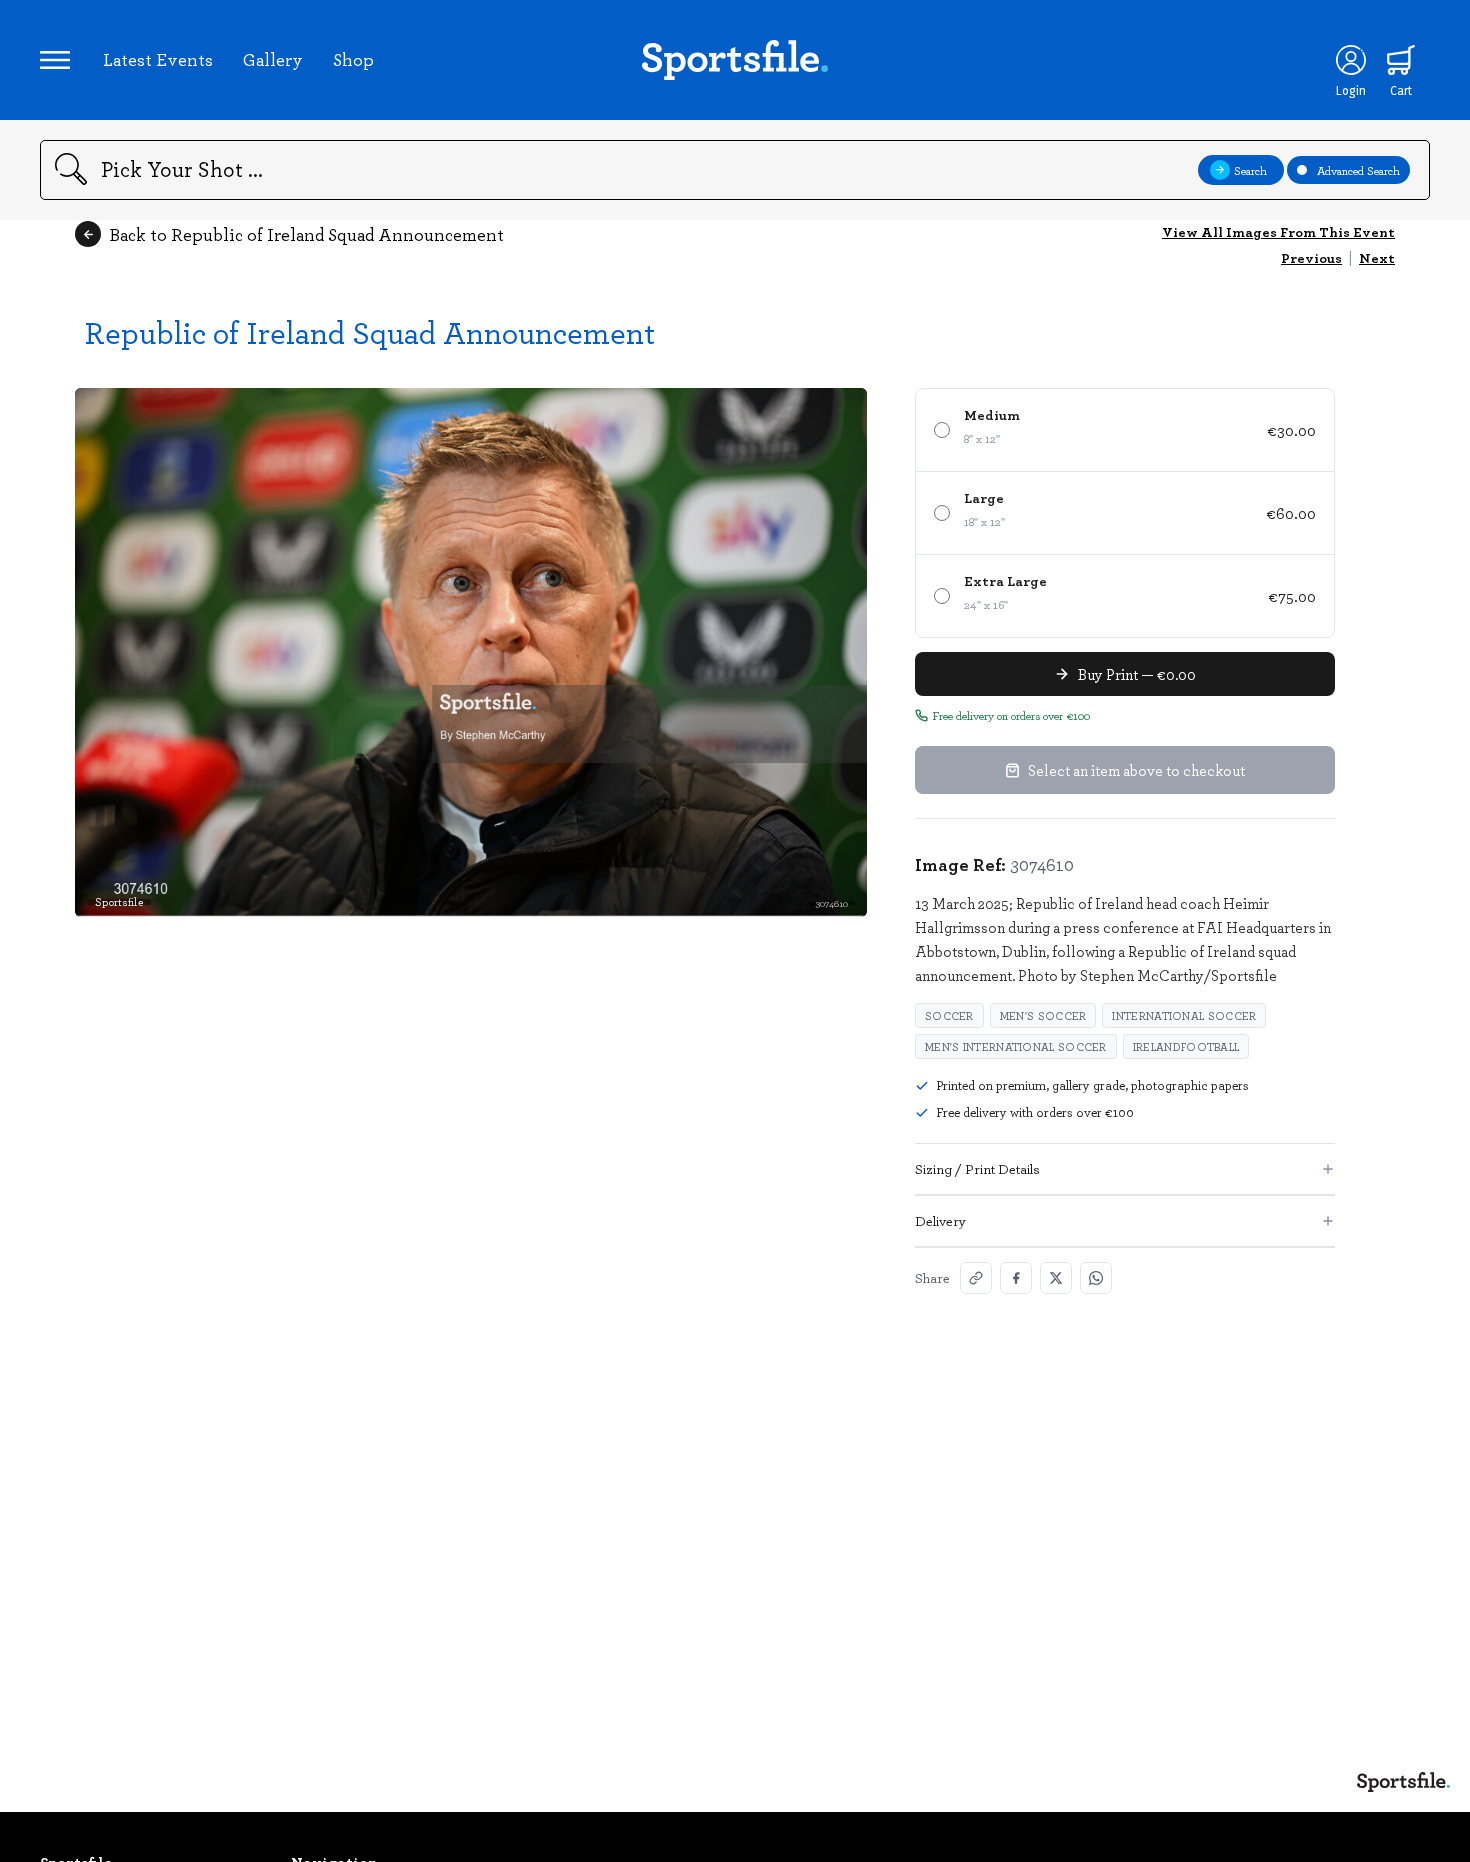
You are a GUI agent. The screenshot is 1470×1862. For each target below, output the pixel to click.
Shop (353, 59)
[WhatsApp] (1096, 1278)
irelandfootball (1186, 1046)
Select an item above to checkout (1136, 770)
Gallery (273, 59)
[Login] (1351, 60)
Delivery (940, 1220)
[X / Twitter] (1056, 1278)
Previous (1311, 257)
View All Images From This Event (1278, 231)
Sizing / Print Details (977, 1168)
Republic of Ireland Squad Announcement (370, 331)
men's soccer (1043, 1015)
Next (1377, 257)
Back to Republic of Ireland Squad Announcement (306, 234)
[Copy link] (976, 1278)
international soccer (1184, 1015)
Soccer (949, 1015)
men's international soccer (1016, 1046)
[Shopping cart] (1401, 60)
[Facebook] (1016, 1278)
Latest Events (158, 59)
